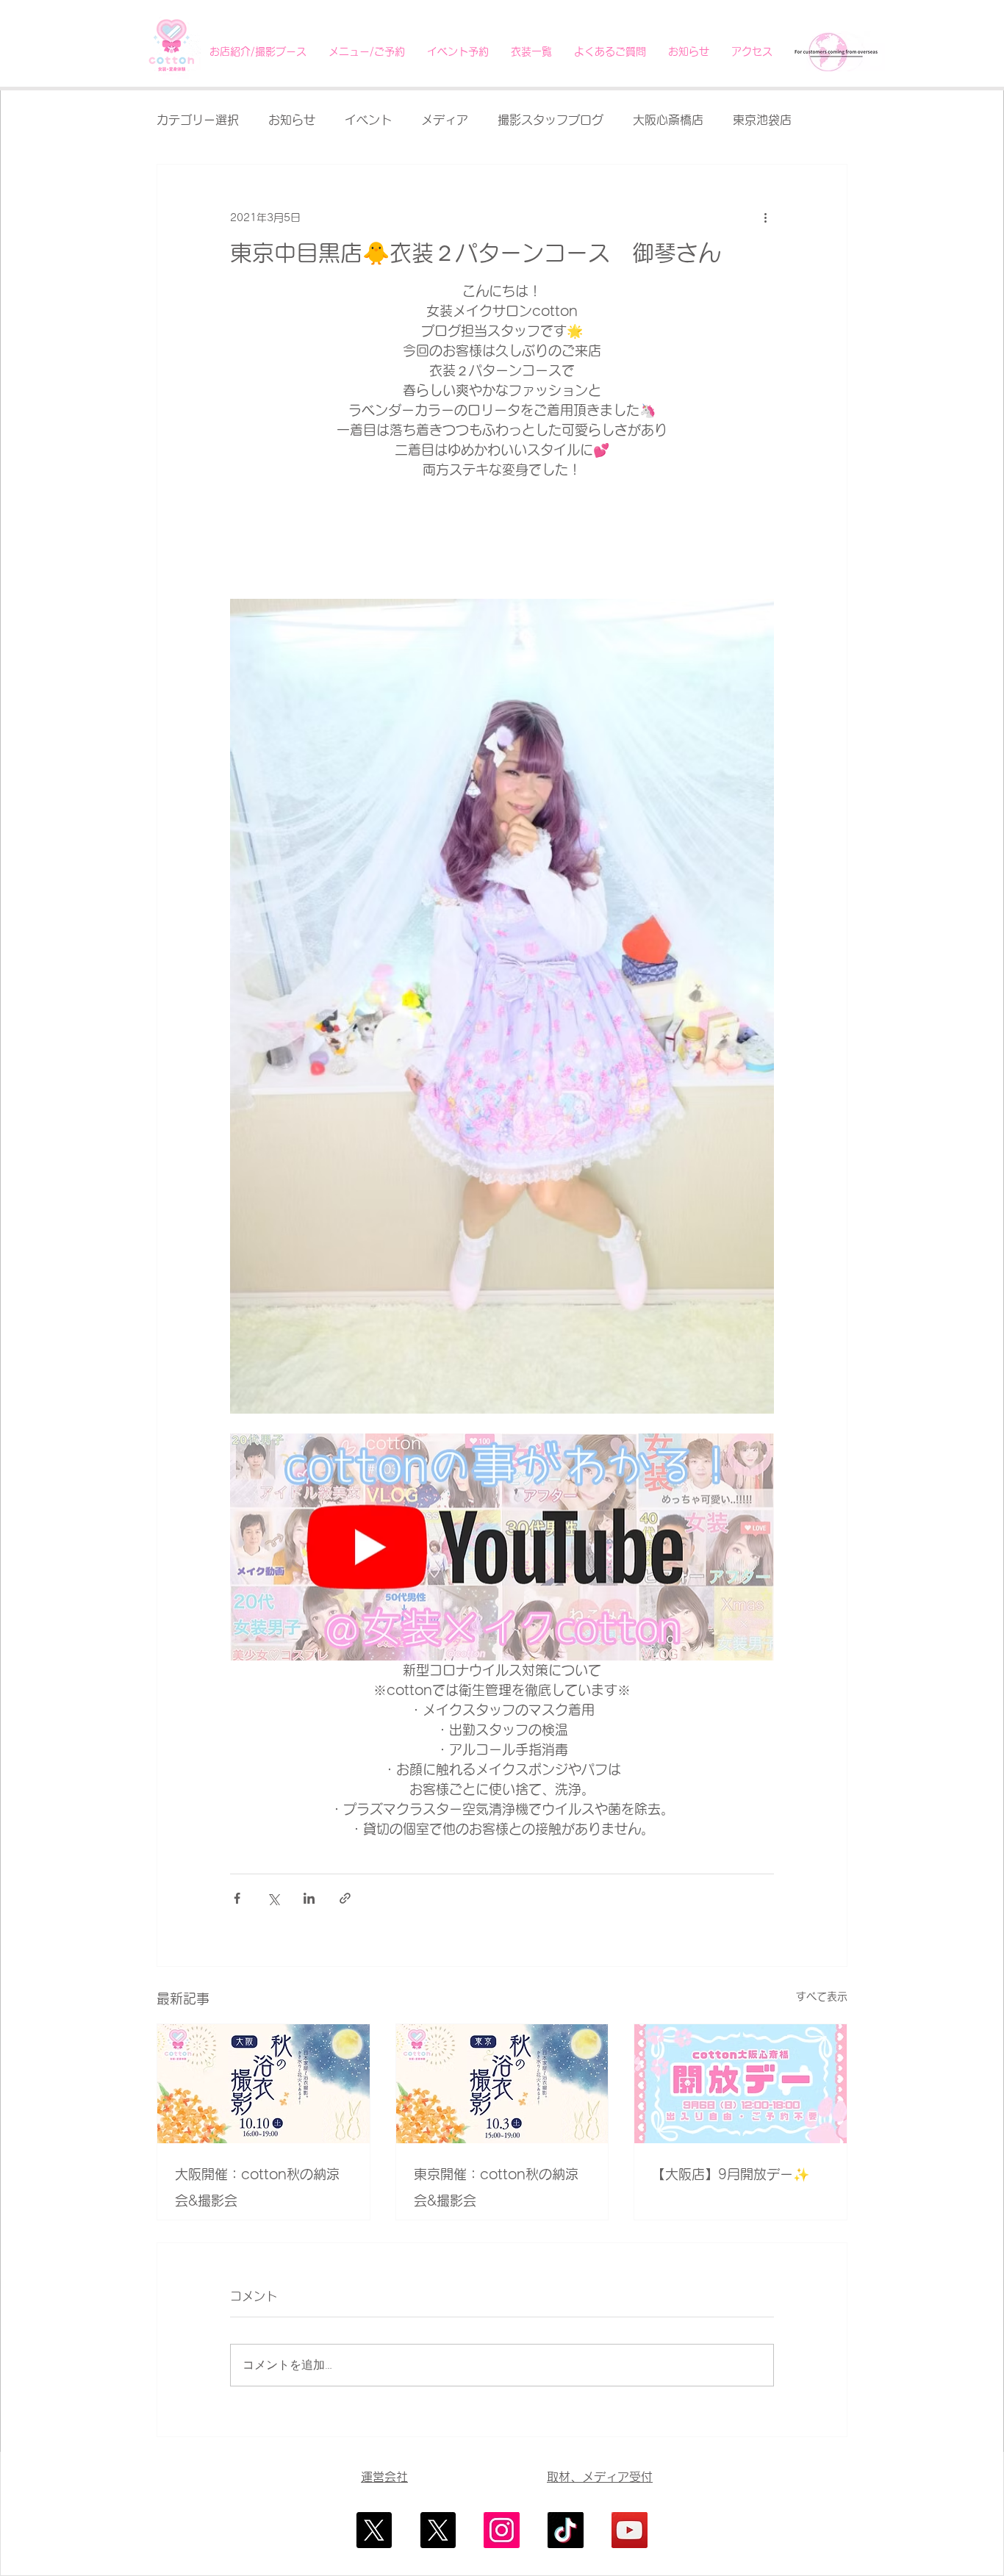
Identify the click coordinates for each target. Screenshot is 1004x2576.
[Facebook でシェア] (237, 1898)
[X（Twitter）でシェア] (273, 1898)
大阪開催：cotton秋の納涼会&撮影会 (257, 2187)
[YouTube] (630, 2530)
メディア (445, 120)
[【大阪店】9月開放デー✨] (741, 2084)
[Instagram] (502, 2530)
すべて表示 (822, 1996)
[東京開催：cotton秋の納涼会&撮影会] (502, 2084)
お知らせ (292, 120)
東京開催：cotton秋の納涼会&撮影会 (496, 2187)
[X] (374, 2530)
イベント (368, 120)
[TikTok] (566, 2530)
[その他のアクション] (765, 217)
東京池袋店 (762, 120)
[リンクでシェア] (345, 1898)
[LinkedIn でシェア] (309, 1898)
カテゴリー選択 (198, 120)
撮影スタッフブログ (551, 120)
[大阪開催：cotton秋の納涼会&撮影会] (263, 2084)
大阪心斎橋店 (668, 120)
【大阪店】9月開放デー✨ (731, 2174)
